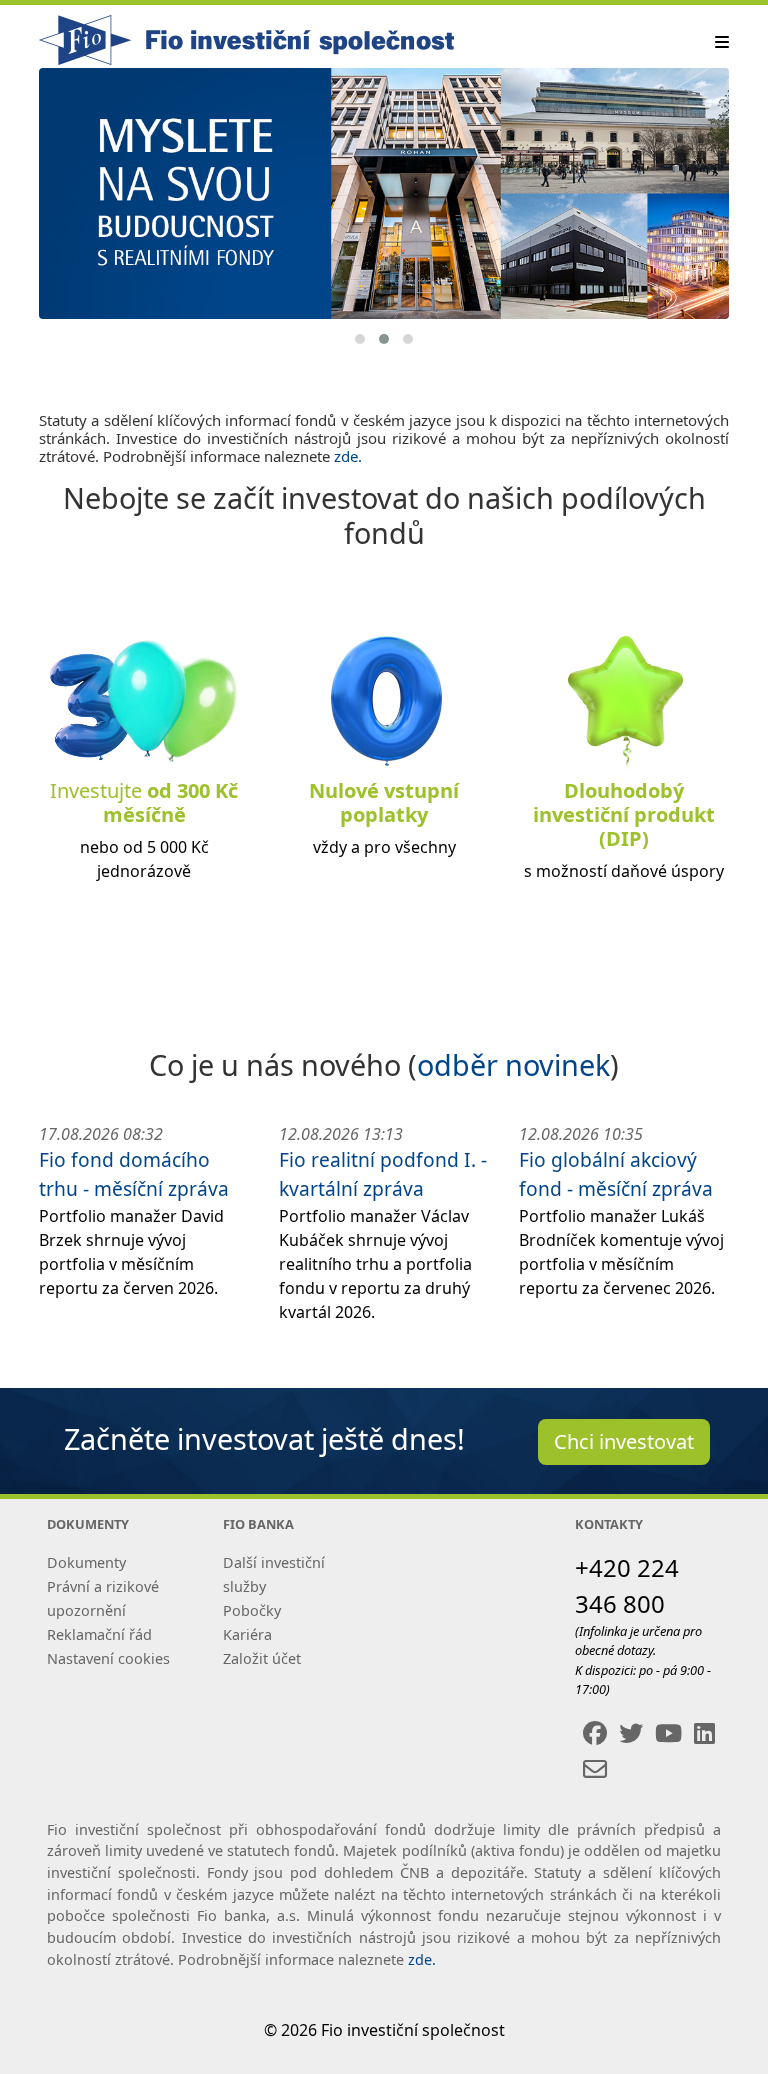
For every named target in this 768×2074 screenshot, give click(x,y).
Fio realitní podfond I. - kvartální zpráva (383, 1174)
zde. (348, 456)
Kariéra (247, 1634)
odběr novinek (513, 1064)
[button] (360, 339)
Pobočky (252, 1610)
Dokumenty (86, 1562)
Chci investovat (624, 1441)
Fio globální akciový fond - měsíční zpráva (616, 1174)
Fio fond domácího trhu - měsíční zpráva (134, 1174)
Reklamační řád (99, 1634)
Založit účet (262, 1658)
